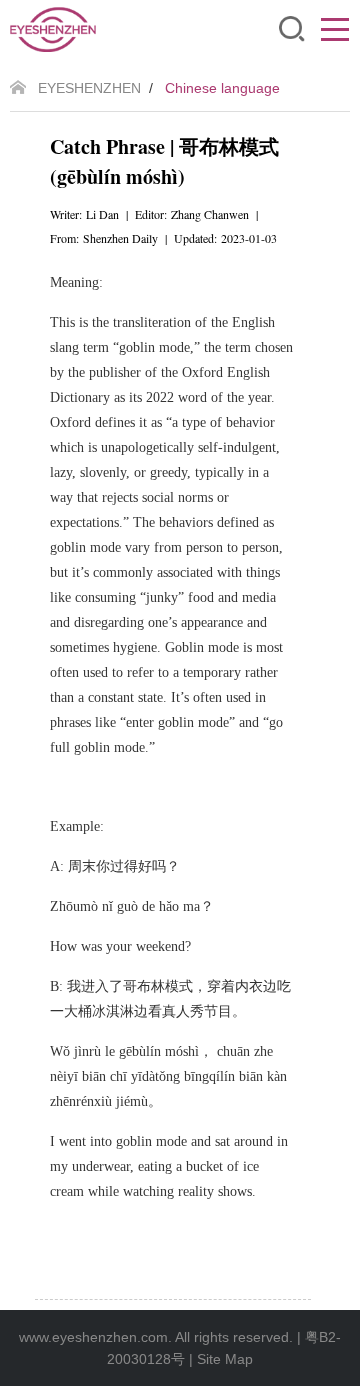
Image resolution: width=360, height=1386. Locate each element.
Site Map (225, 1359)
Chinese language (222, 88)
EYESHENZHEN (89, 88)
